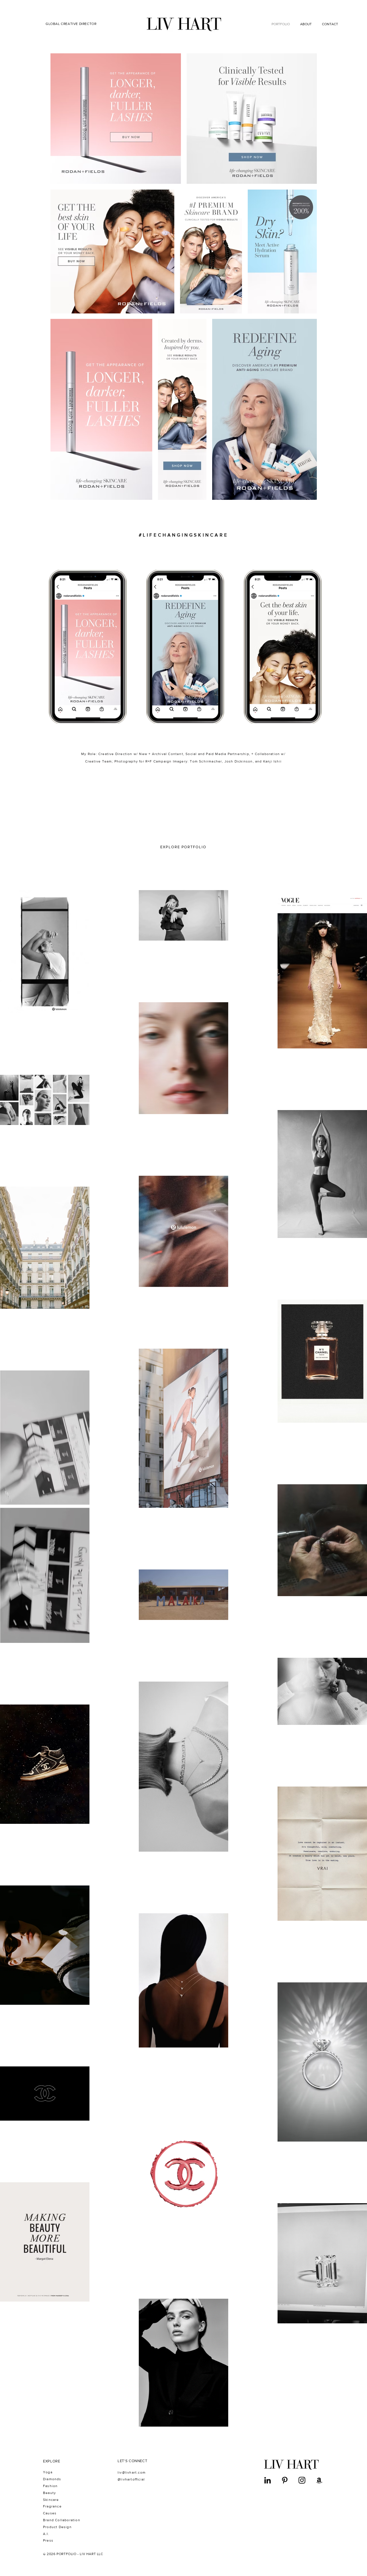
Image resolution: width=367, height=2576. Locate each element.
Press (48, 2540)
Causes (50, 2513)
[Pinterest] (285, 2480)
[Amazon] (319, 2480)
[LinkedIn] (268, 2480)
